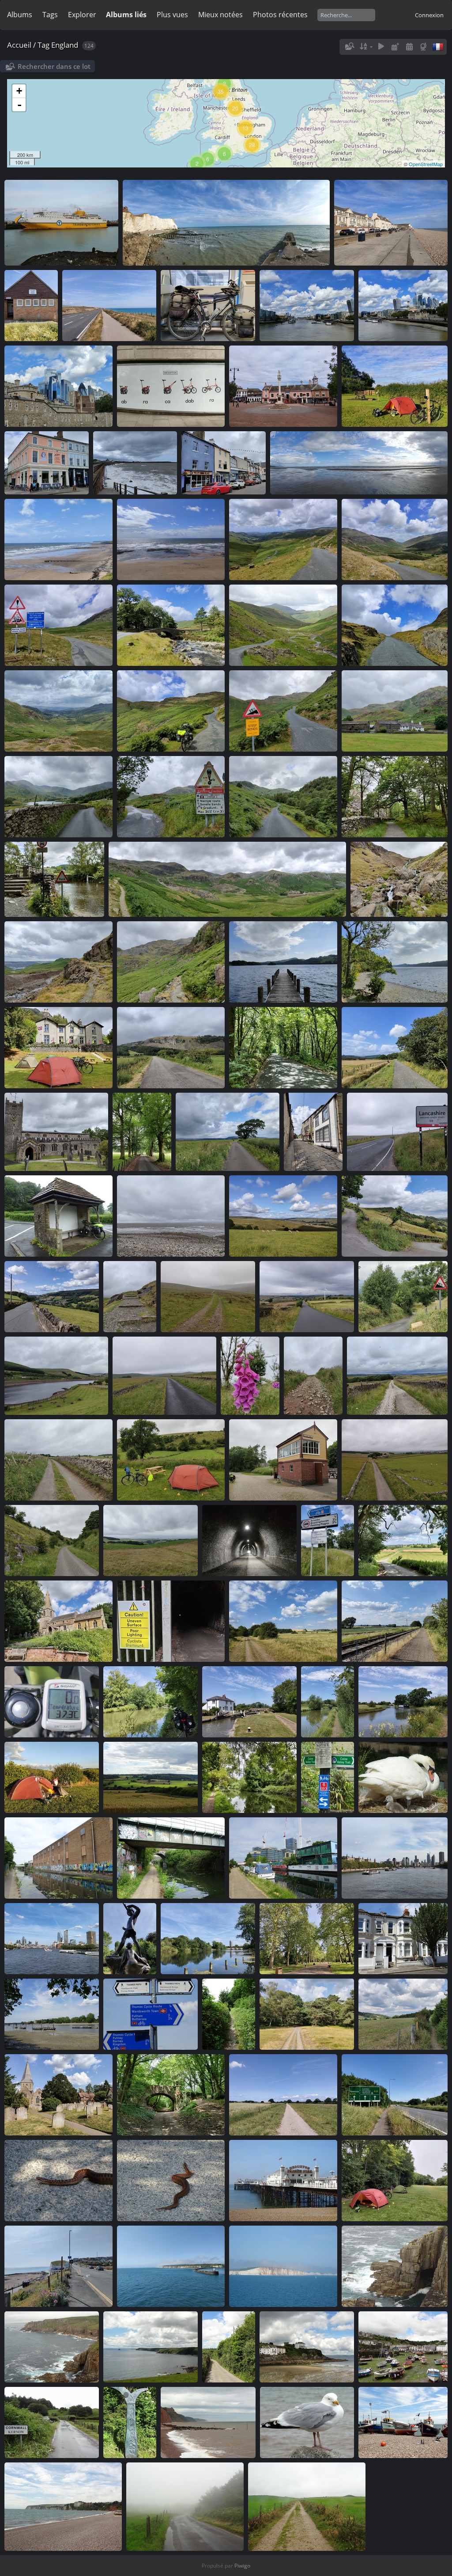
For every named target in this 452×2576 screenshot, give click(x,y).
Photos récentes (280, 15)
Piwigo (242, 2566)
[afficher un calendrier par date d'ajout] (395, 47)
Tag (43, 45)
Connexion (429, 15)
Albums (20, 15)
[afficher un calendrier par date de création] (409, 47)
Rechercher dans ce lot (54, 66)
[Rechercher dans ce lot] (349, 46)
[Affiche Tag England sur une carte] (424, 47)
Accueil (19, 45)
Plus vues (172, 15)
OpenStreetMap (426, 164)
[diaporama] (381, 47)
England (65, 45)
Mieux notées (220, 15)
